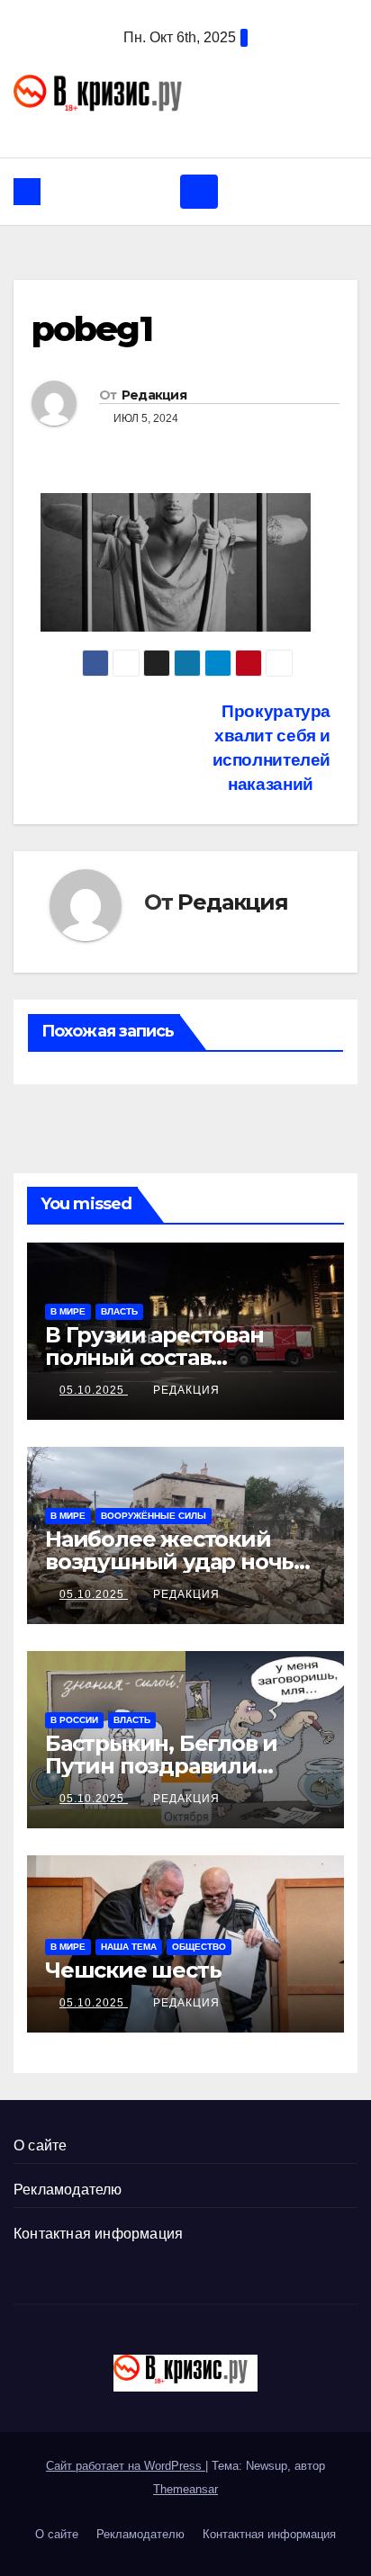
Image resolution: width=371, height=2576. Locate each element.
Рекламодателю (68, 2190)
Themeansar (185, 2489)
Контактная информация (98, 2234)
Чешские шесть (133, 1970)
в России (74, 1720)
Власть (119, 1311)
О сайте (40, 2145)
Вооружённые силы (154, 1516)
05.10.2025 (94, 1390)
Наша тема (129, 1947)
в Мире (68, 1311)
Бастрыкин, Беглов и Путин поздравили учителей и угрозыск (163, 1766)
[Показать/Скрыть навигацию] (199, 192)
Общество (199, 1947)
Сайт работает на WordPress (126, 2466)
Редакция (154, 395)
